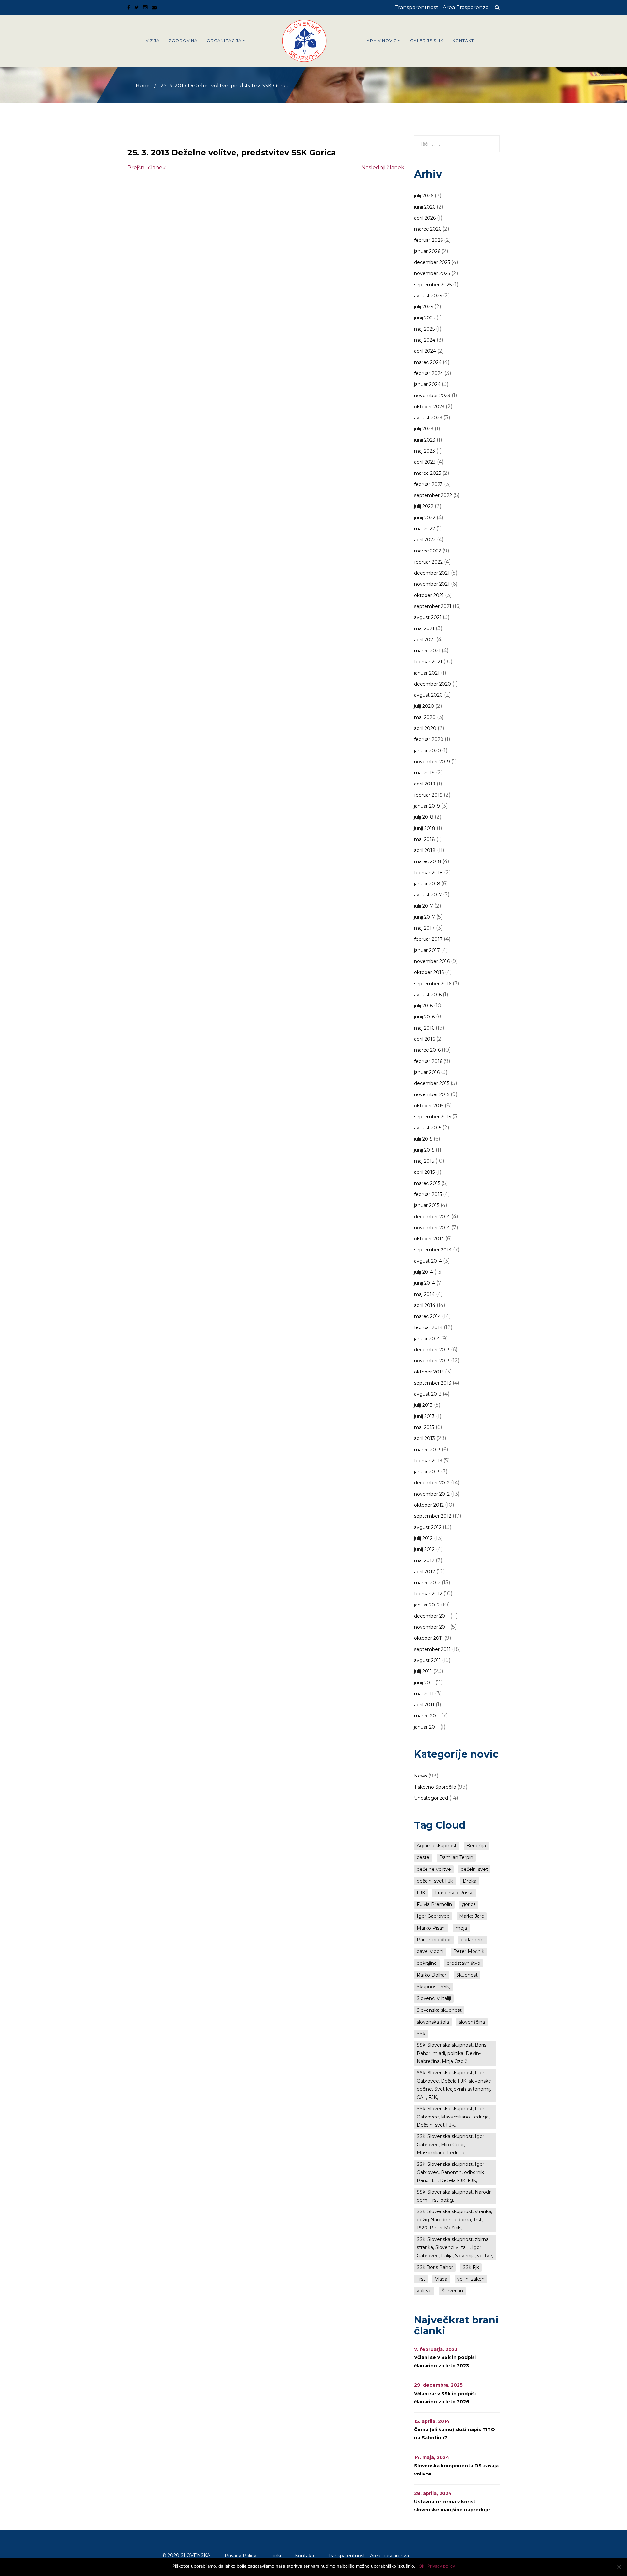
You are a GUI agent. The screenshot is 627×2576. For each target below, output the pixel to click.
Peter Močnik (469, 1951)
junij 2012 (424, 1549)
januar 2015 (427, 1205)
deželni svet (474, 1869)
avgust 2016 (428, 995)
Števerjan (452, 2291)
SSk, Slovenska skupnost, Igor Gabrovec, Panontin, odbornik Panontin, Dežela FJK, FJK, (450, 2172)
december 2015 (432, 1083)
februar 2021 (428, 662)
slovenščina (472, 2022)
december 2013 (432, 1350)
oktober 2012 (429, 1505)
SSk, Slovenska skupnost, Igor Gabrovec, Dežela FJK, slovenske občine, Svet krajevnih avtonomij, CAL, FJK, (454, 2085)
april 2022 (425, 540)
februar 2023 (428, 484)
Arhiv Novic (382, 41)
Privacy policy (441, 2566)
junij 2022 (425, 518)
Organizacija (224, 41)
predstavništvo (464, 1963)
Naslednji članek (383, 168)
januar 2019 (427, 806)
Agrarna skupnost (437, 1846)
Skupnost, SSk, (433, 1987)
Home (144, 86)
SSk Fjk (471, 2267)
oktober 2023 (429, 407)
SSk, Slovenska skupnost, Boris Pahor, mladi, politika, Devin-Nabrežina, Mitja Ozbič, (451, 2053)
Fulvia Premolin (434, 1904)
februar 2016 (428, 1061)
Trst (421, 2279)
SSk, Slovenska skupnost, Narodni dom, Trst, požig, (455, 2196)
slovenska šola (433, 2022)
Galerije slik (427, 41)
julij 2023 (424, 429)
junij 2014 (425, 1283)
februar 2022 (428, 562)
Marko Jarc (472, 1916)
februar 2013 (428, 1461)
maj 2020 (425, 717)
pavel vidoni (430, 1951)
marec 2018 (428, 861)
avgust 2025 (428, 296)
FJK (421, 1893)
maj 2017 (424, 928)
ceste (423, 1857)
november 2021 (432, 584)
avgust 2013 (428, 1394)
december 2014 (432, 1217)
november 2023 (432, 396)
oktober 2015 (429, 1106)
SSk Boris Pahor (435, 2267)
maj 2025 (424, 329)
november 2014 (432, 1228)
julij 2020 (424, 706)
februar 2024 (429, 373)
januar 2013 (427, 1472)
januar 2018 (427, 884)
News (421, 1776)
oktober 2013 (429, 1372)
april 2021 (425, 640)
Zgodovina (183, 41)
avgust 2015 (428, 1128)
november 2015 (432, 1094)
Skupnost (467, 1975)
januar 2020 (427, 751)
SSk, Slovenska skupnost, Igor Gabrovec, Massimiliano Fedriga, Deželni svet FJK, (453, 2117)
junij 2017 (425, 917)
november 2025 (432, 273)
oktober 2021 (429, 595)
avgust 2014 (428, 1261)
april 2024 (425, 351)
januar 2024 (427, 384)
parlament (473, 1940)
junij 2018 (425, 828)
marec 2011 (427, 1716)
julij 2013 (423, 1405)
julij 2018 (424, 817)
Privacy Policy (241, 2556)
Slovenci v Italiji (434, 1998)
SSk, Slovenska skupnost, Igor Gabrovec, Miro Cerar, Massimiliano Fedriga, (450, 2145)
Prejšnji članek (146, 168)
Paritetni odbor (434, 1940)
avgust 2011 (427, 1660)
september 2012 (433, 1516)
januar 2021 (427, 673)
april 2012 (425, 1572)
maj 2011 (424, 1694)
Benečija (476, 1846)
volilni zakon (471, 2279)
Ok (421, 2566)
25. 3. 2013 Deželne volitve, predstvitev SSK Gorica (232, 153)
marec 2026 (428, 229)
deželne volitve (434, 1869)
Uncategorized (431, 1798)
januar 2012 (427, 1605)
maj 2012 (424, 1560)
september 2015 (433, 1117)
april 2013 (425, 1438)
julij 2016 (423, 1006)
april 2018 (425, 850)
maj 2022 (425, 529)
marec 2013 (427, 1450)
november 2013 (432, 1361)
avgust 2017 (428, 895)
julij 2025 (424, 307)
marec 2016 (427, 1050)
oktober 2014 (429, 1239)
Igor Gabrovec (433, 1916)
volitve (424, 2291)
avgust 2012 (428, 1527)
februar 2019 (428, 795)
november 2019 (432, 762)
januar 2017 (427, 950)
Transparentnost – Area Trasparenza (369, 2556)
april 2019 (425, 784)
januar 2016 (427, 1072)
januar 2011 (426, 1727)
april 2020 (425, 728)
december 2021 (432, 573)
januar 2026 (427, 251)
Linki (276, 2556)
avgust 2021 (428, 617)
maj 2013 (424, 1427)
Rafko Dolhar (432, 1975)
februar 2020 (429, 739)
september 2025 (433, 285)
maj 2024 (425, 340)
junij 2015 (424, 1150)
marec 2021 (427, 651)
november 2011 (432, 1627)
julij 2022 (424, 506)
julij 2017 (424, 906)
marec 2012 (427, 1583)
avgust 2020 (428, 695)
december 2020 (433, 684)
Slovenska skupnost (439, 2010)
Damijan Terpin (456, 1857)
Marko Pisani (431, 1928)
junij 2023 (425, 440)
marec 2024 (428, 362)
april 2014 (425, 1305)
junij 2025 (425, 318)
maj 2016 (424, 1028)
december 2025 (432, 262)
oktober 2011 (429, 1638)
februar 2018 (428, 873)
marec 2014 (427, 1316)
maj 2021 (424, 628)
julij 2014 (424, 1272)
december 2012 (432, 1483)
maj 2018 (425, 839)
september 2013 (433, 1383)
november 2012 (432, 1494)
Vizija (153, 41)
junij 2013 (424, 1416)
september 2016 (433, 984)
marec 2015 (427, 1183)
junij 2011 (424, 1683)
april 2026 (425, 218)
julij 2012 (423, 1538)
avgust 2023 (428, 418)
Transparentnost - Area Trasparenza (442, 7)
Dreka (470, 1881)
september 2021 (433, 606)
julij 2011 (423, 1671)
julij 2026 (424, 196)
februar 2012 (428, 1594)
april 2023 (425, 462)
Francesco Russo (454, 1893)
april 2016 (425, 1039)
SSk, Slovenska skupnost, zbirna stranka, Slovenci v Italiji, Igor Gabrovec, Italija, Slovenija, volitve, (455, 2247)
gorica (469, 1904)
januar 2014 (427, 1339)
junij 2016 (424, 1017)
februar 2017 (428, 939)
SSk (421, 2034)
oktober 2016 (429, 972)
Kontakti (464, 41)
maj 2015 (424, 1161)
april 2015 (424, 1172)
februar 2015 (428, 1194)
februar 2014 (428, 1327)
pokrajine (427, 1963)
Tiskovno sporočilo (435, 1787)
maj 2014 (424, 1294)
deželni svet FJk (435, 1881)
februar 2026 (428, 240)
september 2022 (433, 495)
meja (461, 1928)
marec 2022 (428, 551)
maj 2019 (424, 773)
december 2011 (432, 1616)
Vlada (441, 2279)
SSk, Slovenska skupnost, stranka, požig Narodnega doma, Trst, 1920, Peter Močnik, (454, 2220)
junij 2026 (425, 207)
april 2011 (424, 1705)
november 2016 (432, 961)
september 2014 (433, 1250)
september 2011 (432, 1649)
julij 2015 (423, 1139)
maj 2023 (425, 451)
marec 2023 (428, 473)
